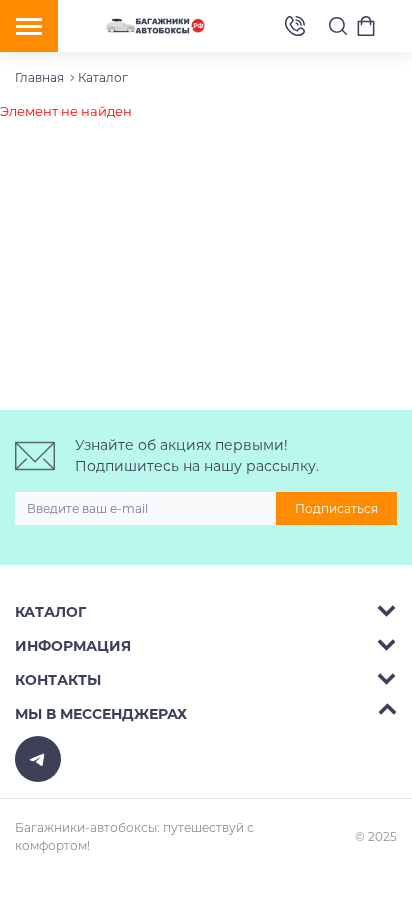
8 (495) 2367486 (295, 26)
